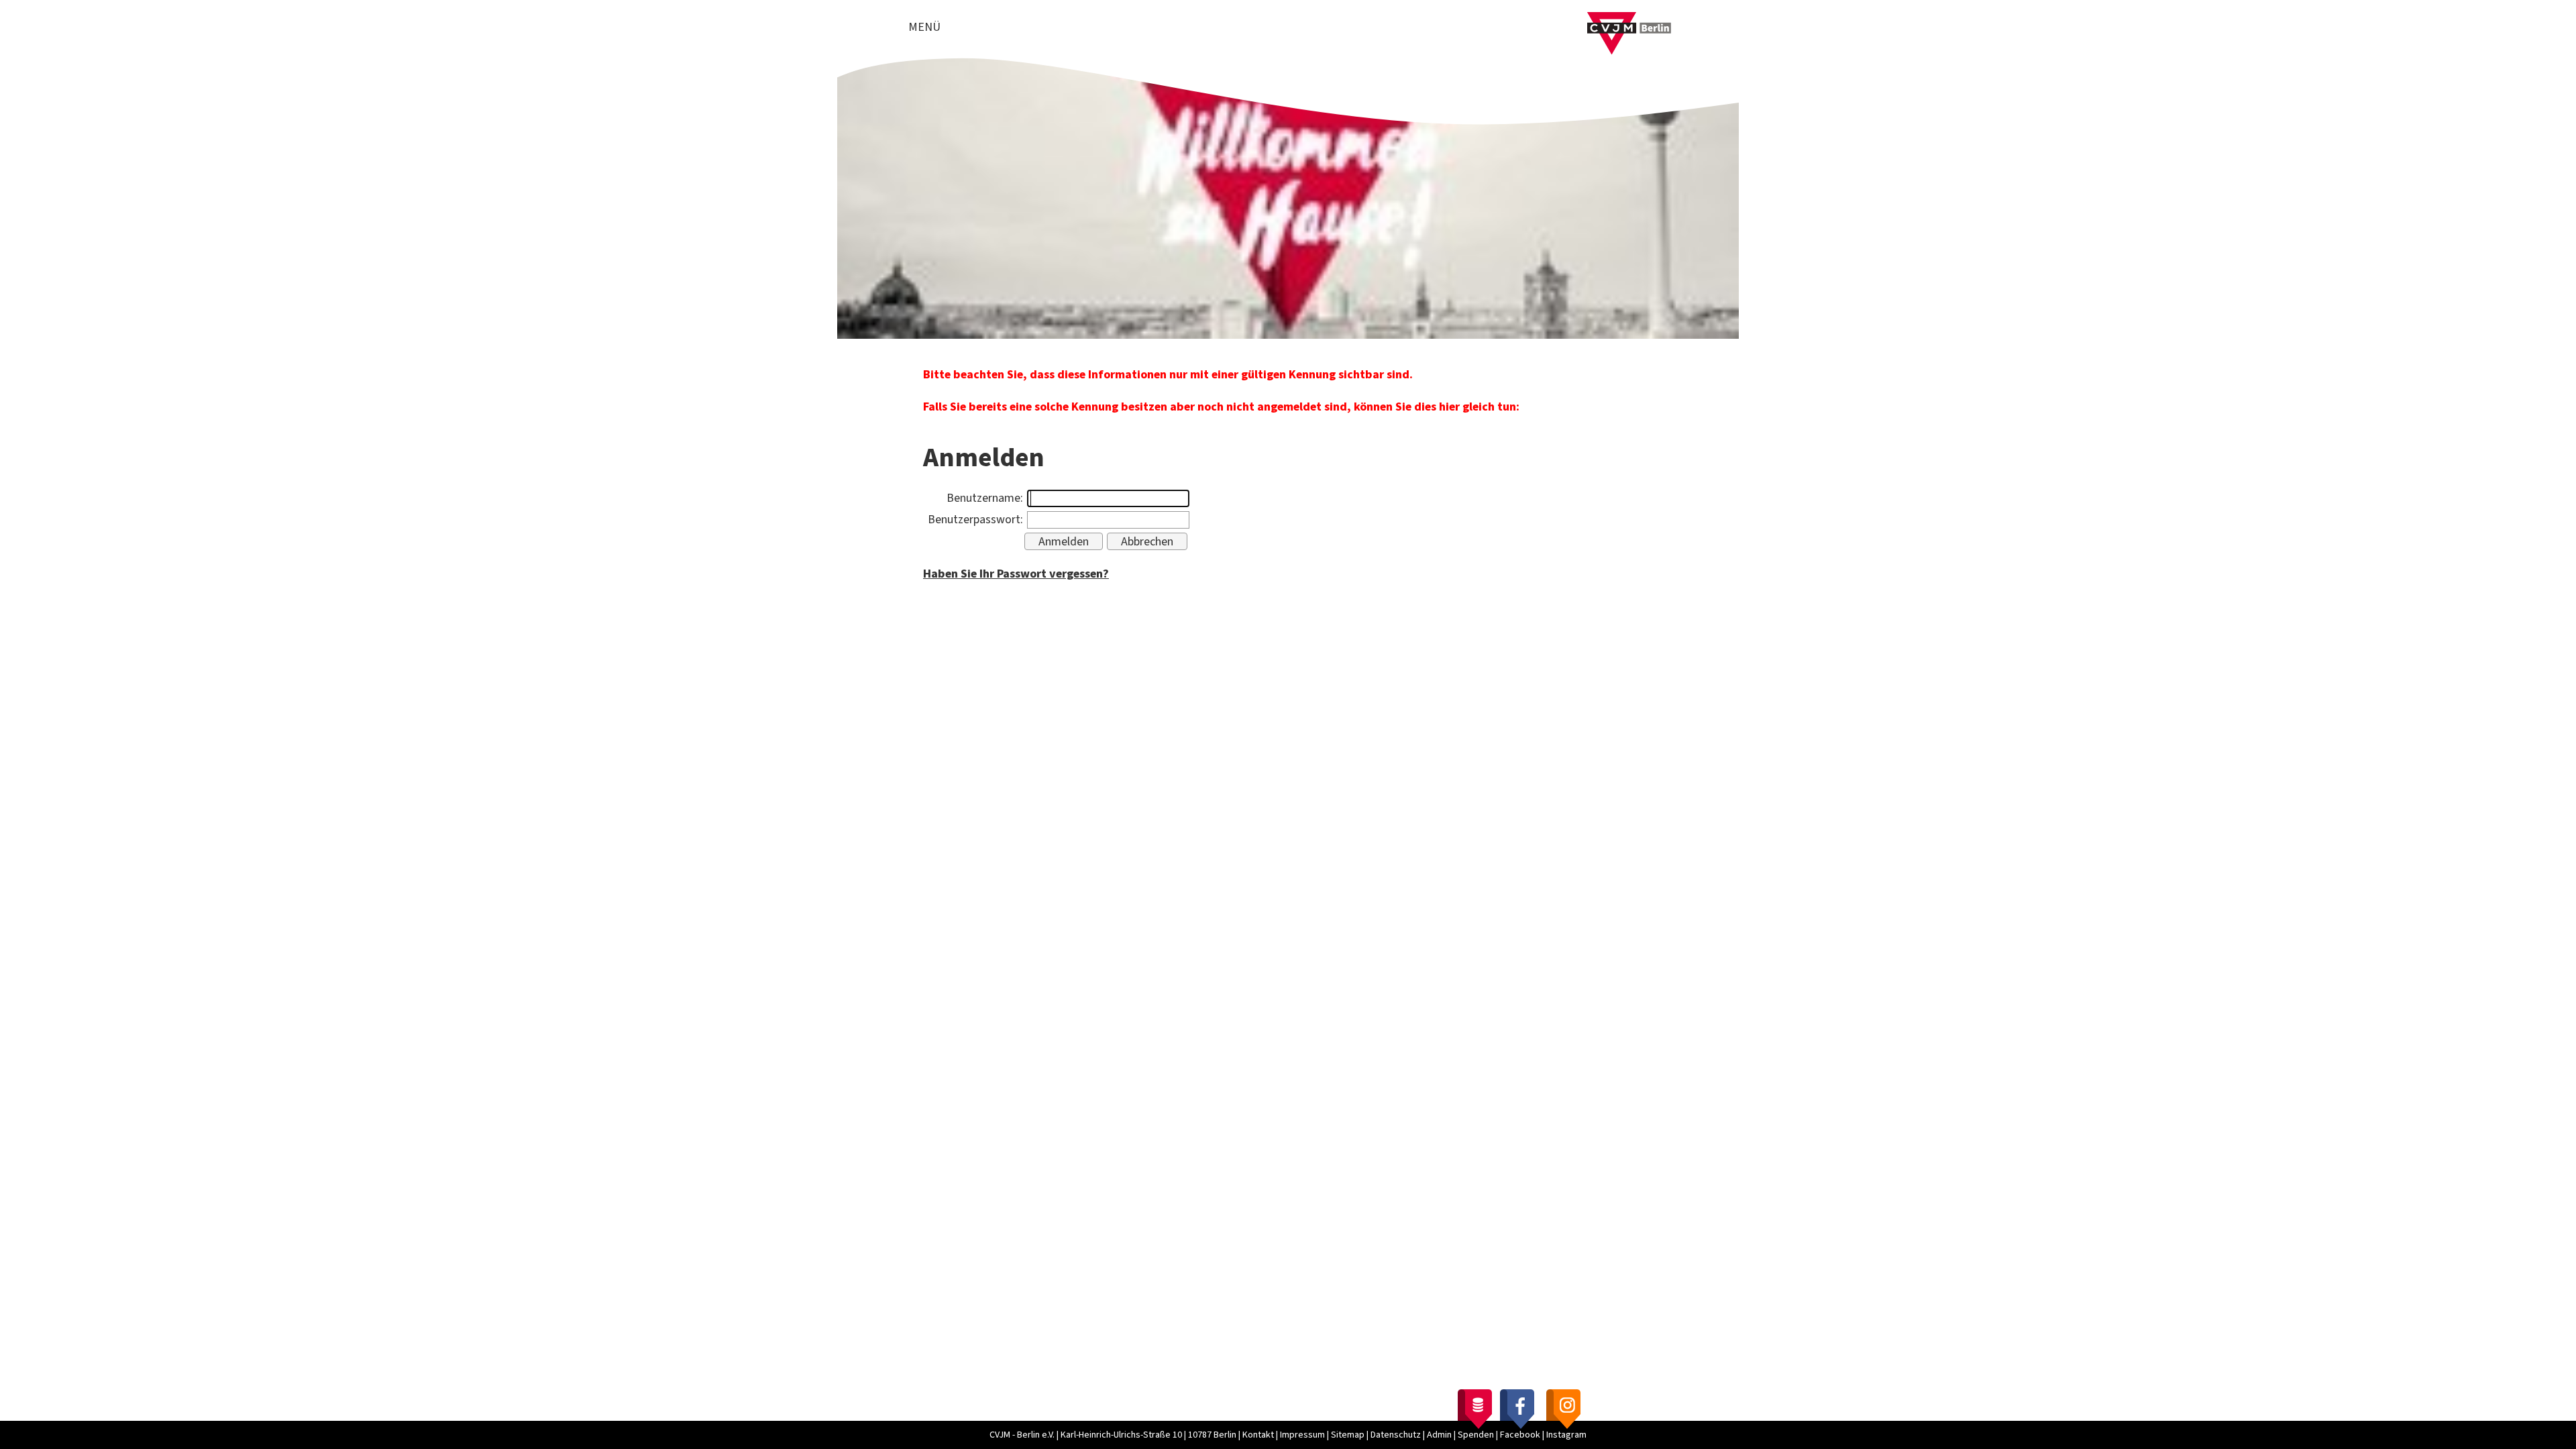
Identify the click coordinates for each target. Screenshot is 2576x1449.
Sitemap (1348, 1435)
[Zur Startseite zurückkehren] (1629, 20)
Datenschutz (1396, 1435)
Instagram (1566, 1435)
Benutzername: (985, 498)
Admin (1439, 1435)
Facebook (1520, 1435)
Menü (924, 27)
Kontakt (1258, 1435)
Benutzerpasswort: (975, 520)
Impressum (1302, 1435)
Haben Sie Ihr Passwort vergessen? (1016, 574)
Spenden (1476, 1435)
